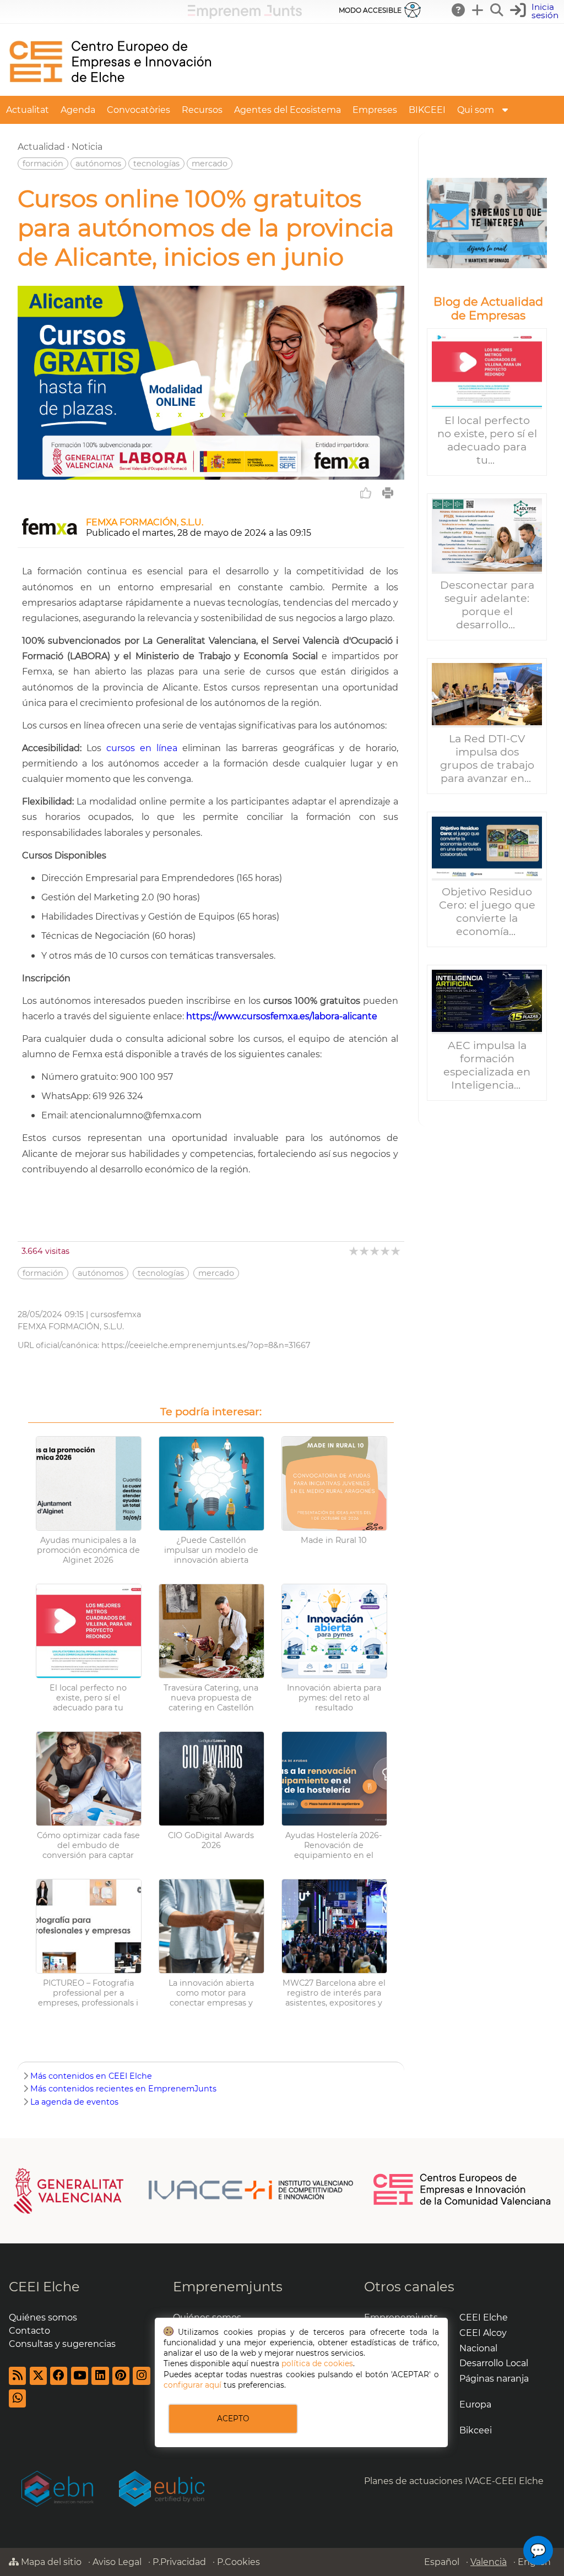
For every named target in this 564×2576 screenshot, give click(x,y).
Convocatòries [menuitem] (139, 110)
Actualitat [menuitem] (28, 110)
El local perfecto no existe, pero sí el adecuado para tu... (487, 440)
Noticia (87, 147)
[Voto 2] (365, 1251)
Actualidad (41, 147)
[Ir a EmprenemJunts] (245, 16)
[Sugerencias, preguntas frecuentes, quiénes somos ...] (459, 10)
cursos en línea (142, 748)
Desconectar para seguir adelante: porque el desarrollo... (487, 605)
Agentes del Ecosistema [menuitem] (288, 110)
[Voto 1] (354, 1251)
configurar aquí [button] (192, 2385)
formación (43, 164)
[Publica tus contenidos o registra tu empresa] (478, 10)
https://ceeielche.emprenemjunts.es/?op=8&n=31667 (206, 1345)
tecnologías (156, 164)
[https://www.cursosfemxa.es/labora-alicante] (211, 477)
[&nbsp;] (487, 223)
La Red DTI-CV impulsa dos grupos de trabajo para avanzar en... (487, 758)
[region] (487, 630)
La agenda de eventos (74, 2102)
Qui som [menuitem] (476, 110)
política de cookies (317, 2363)
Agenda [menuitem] (78, 110)
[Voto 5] (396, 1251)
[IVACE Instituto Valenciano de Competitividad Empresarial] (184, 2190)
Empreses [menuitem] (375, 110)
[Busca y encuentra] (497, 10)
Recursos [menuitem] (202, 110)
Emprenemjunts (228, 2287)
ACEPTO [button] (233, 2419)
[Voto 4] (386, 1251)
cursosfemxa (116, 1314)
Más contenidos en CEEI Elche (91, 2076)
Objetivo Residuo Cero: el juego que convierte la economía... (487, 911)
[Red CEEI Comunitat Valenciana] (463, 2203)
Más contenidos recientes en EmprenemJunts (123, 2089)
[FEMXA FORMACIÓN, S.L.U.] (50, 533)
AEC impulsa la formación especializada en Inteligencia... (487, 1065)
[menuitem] (505, 110)
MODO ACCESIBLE (370, 10)
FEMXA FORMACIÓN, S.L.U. (145, 522)
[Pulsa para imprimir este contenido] (388, 493)
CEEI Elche (44, 2287)
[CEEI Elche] (110, 91)
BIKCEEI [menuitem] (427, 110)
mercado (210, 164)
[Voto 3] (375, 1251)
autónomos (98, 164)
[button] (536, 11)
